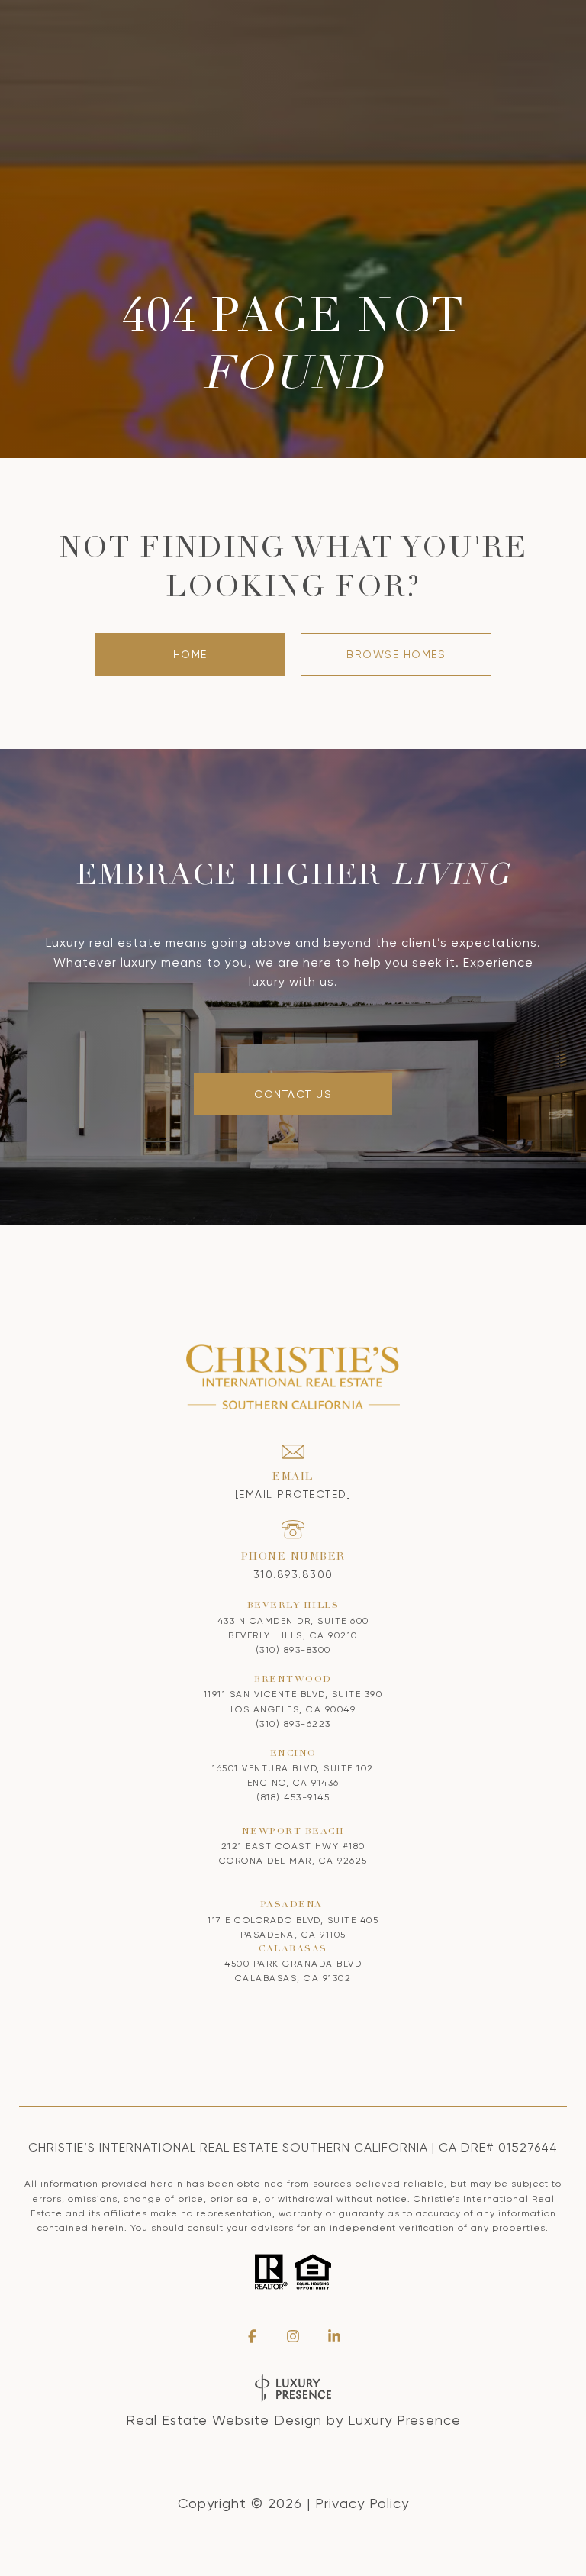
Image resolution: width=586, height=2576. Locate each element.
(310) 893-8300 (293, 1650)
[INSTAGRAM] (293, 2336)
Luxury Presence (404, 2420)
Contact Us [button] (293, 1094)
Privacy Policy (362, 2503)
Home (190, 654)
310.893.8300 (293, 1574)
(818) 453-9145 (293, 1797)
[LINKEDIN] (334, 2336)
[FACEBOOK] (252, 2336)
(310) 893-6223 (293, 1724)
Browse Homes (396, 654)
